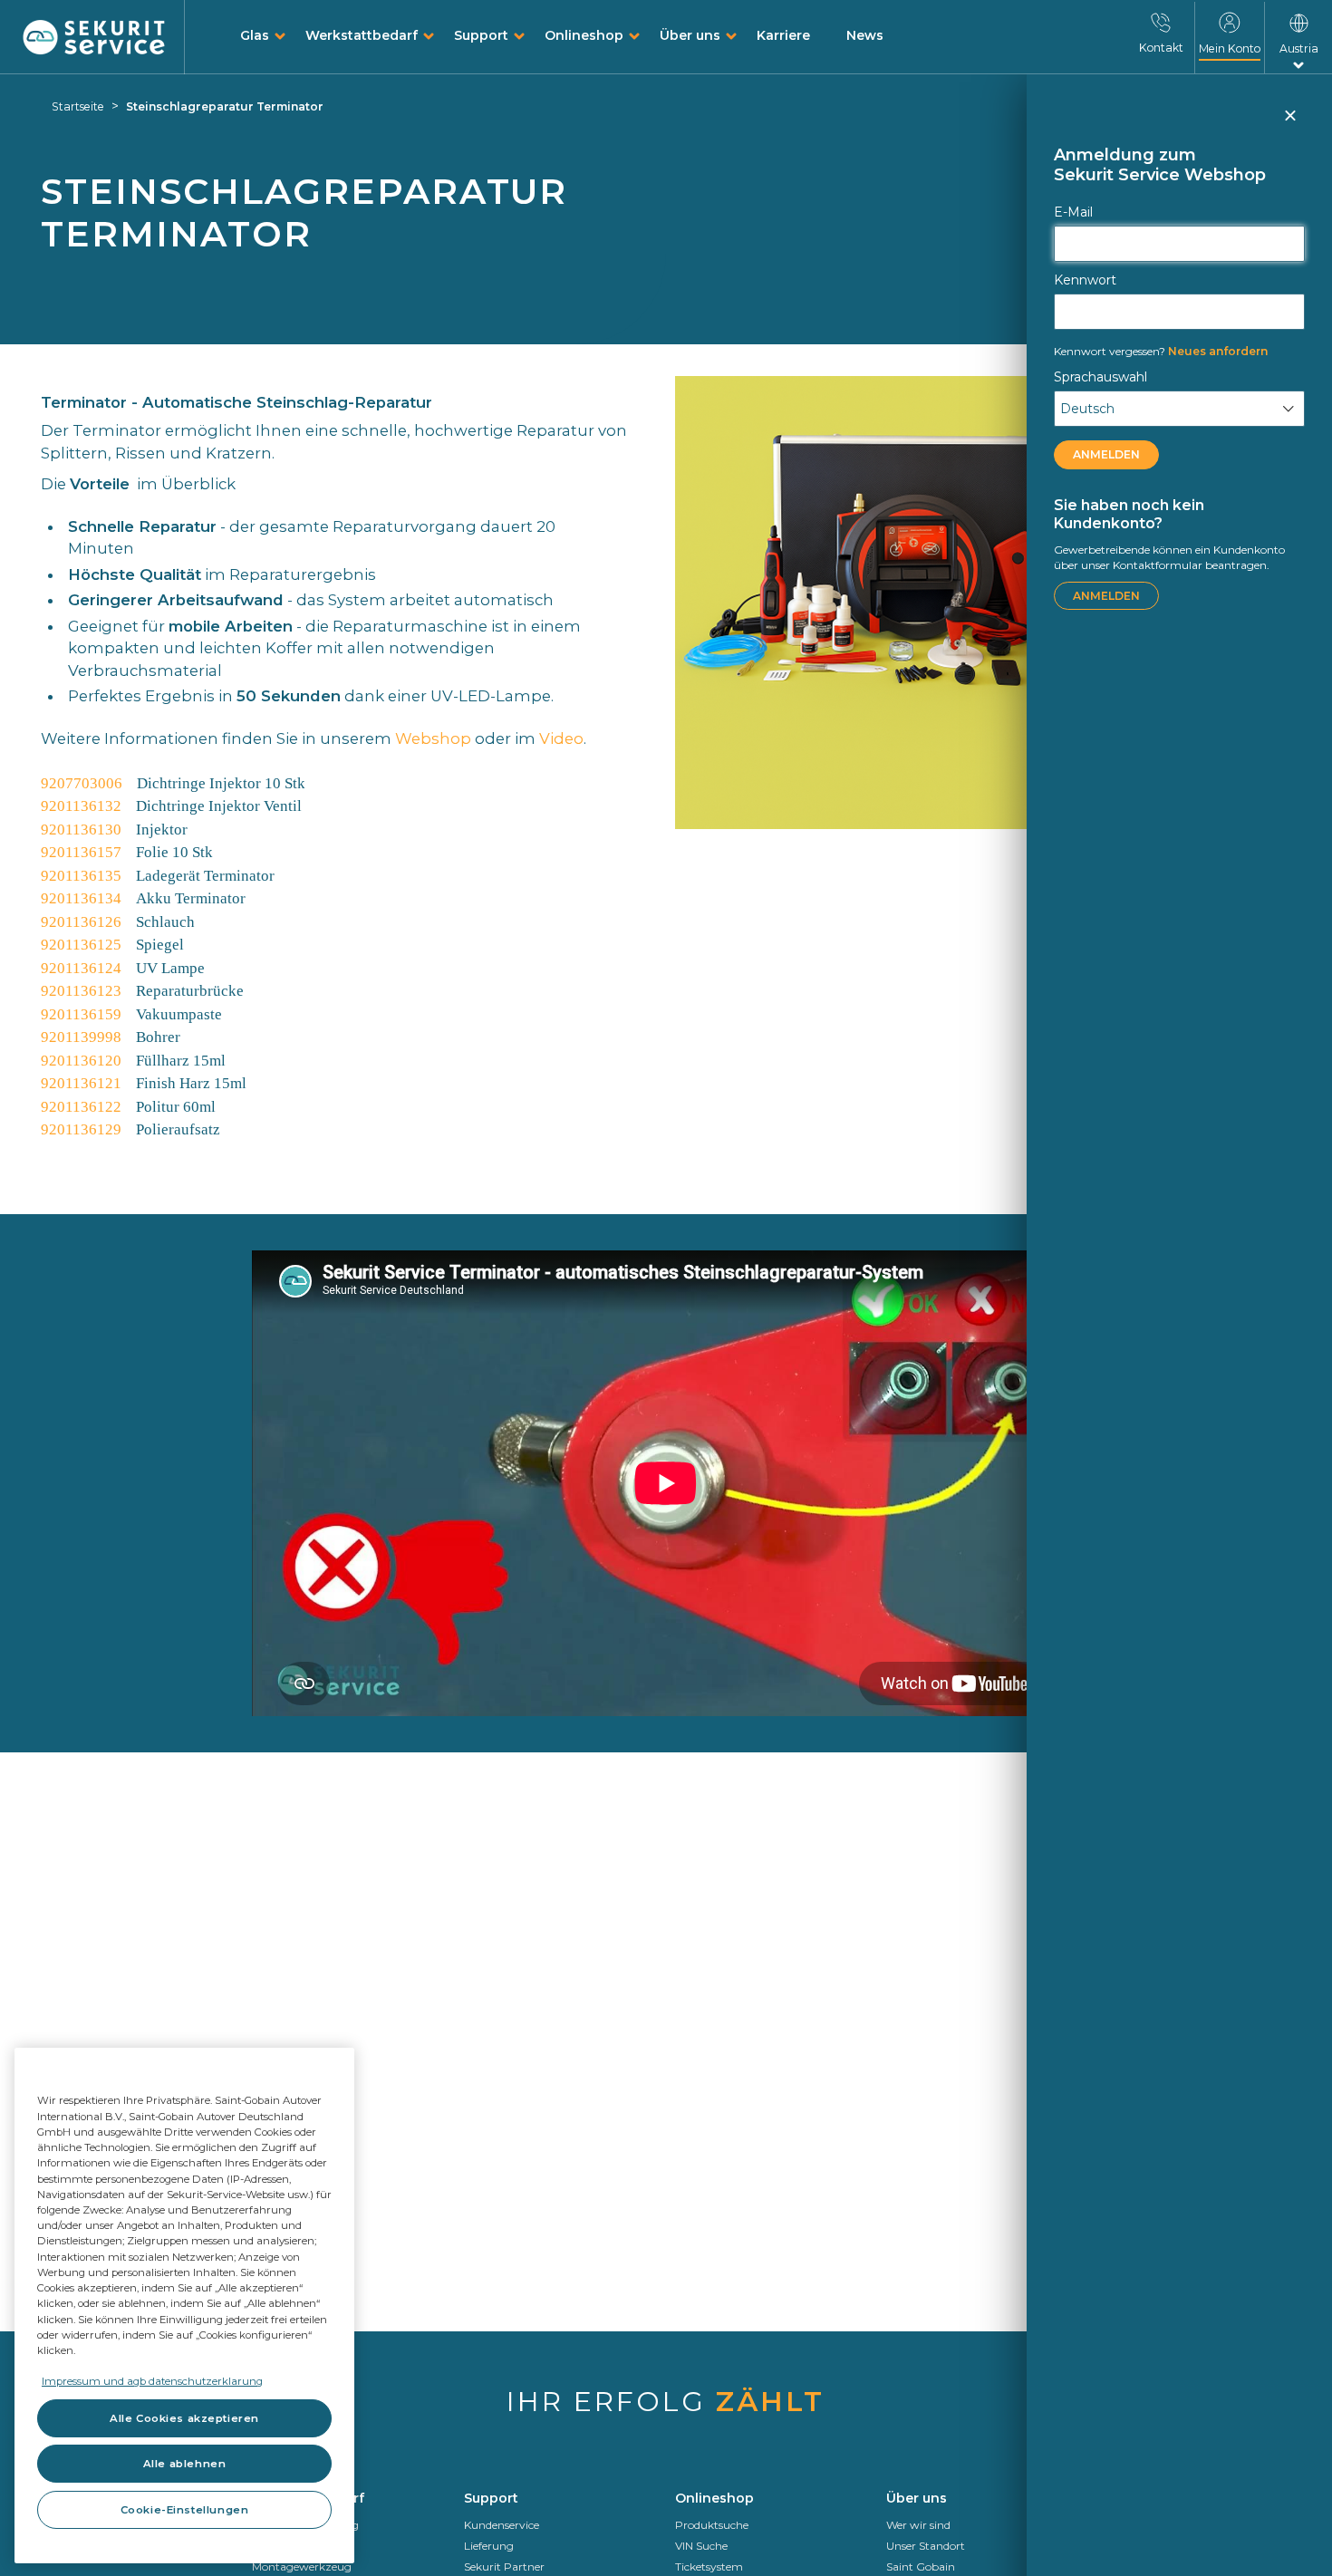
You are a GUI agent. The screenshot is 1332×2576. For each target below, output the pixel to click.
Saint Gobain (921, 2566)
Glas (255, 35)
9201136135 (81, 876)
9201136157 (81, 852)
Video (561, 738)
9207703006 (82, 783)
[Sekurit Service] (94, 38)
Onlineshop (584, 35)
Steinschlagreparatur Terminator (225, 106)
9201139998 (81, 1037)
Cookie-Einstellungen (184, 2510)
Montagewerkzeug (302, 2566)
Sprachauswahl (1100, 377)
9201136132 (81, 806)
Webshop (433, 738)
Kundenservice (502, 2525)
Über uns (690, 35)
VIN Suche (701, 2546)
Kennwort (1085, 280)
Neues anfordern (1161, 351)
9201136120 (81, 1061)
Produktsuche (712, 2525)
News (865, 35)
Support (481, 35)
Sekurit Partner (504, 2566)
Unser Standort (926, 2546)
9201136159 (81, 1014)
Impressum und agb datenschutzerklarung (152, 2381)
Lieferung (489, 2546)
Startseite (78, 106)
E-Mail (1073, 212)
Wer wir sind (918, 2525)
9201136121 (81, 1083)
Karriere (783, 35)
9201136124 (81, 968)
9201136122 (81, 1107)
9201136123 (81, 991)
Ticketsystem (709, 2566)
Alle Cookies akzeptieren (184, 2418)
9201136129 (81, 1129)
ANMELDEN (1106, 454)
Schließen (1289, 123)
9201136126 (81, 922)
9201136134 (81, 898)
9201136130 (81, 830)
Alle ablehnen (184, 2464)
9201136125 (81, 945)
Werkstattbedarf (362, 35)
